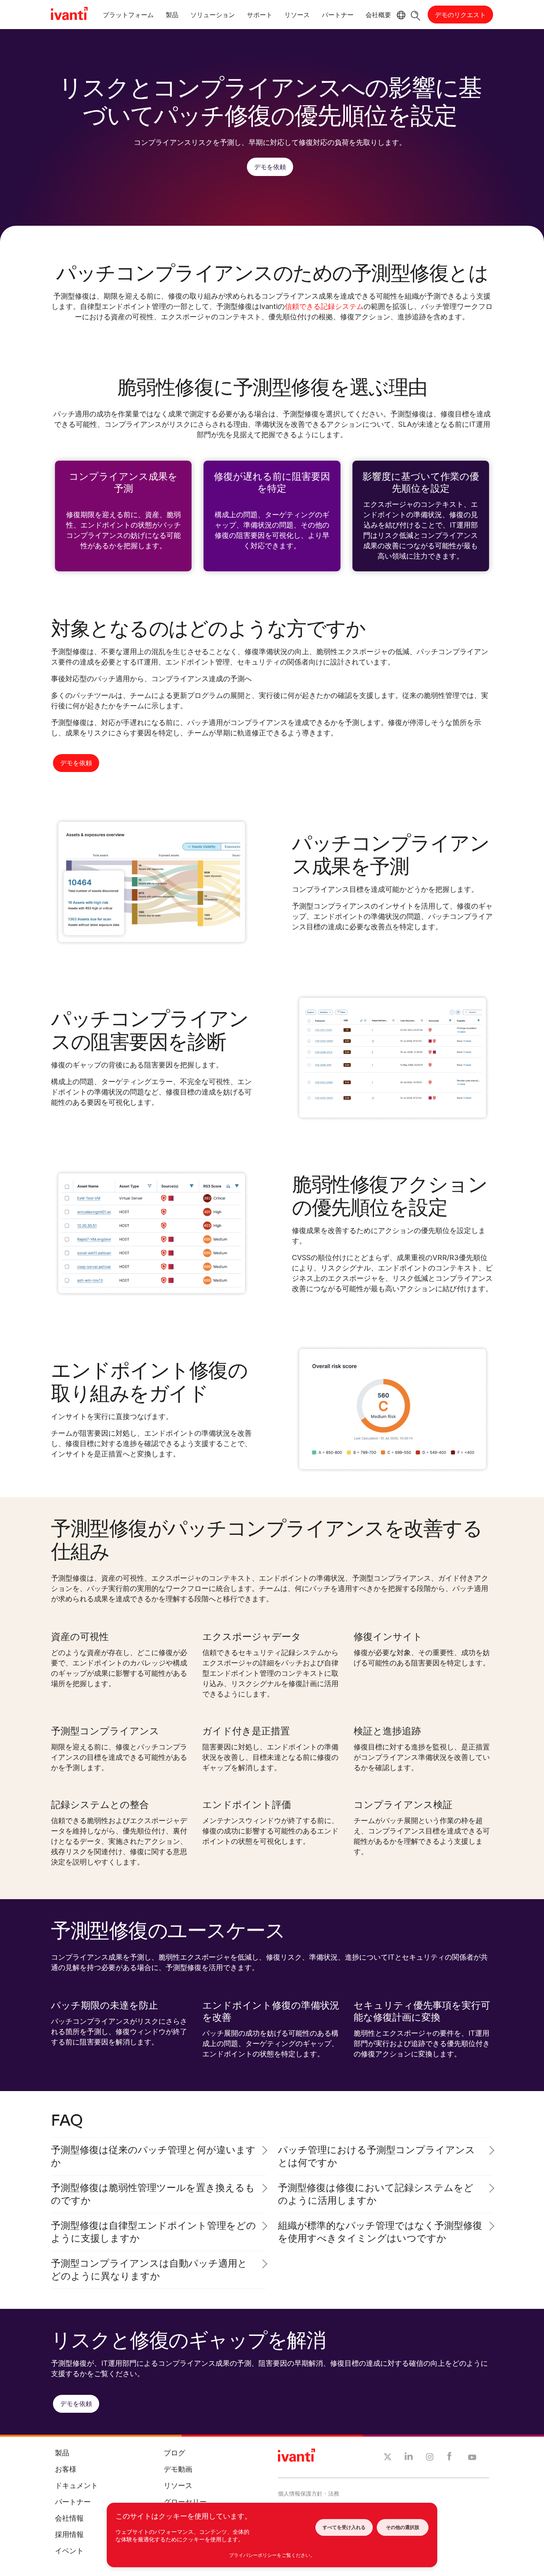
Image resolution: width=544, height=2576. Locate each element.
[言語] (400, 15)
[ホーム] (69, 15)
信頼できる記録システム (324, 306)
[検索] (416, 15)
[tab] (128, 16)
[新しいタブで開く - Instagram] (430, 2458)
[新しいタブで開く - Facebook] (449, 2458)
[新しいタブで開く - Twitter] (388, 2458)
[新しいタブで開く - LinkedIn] (409, 2458)
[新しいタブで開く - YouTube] (472, 2458)
